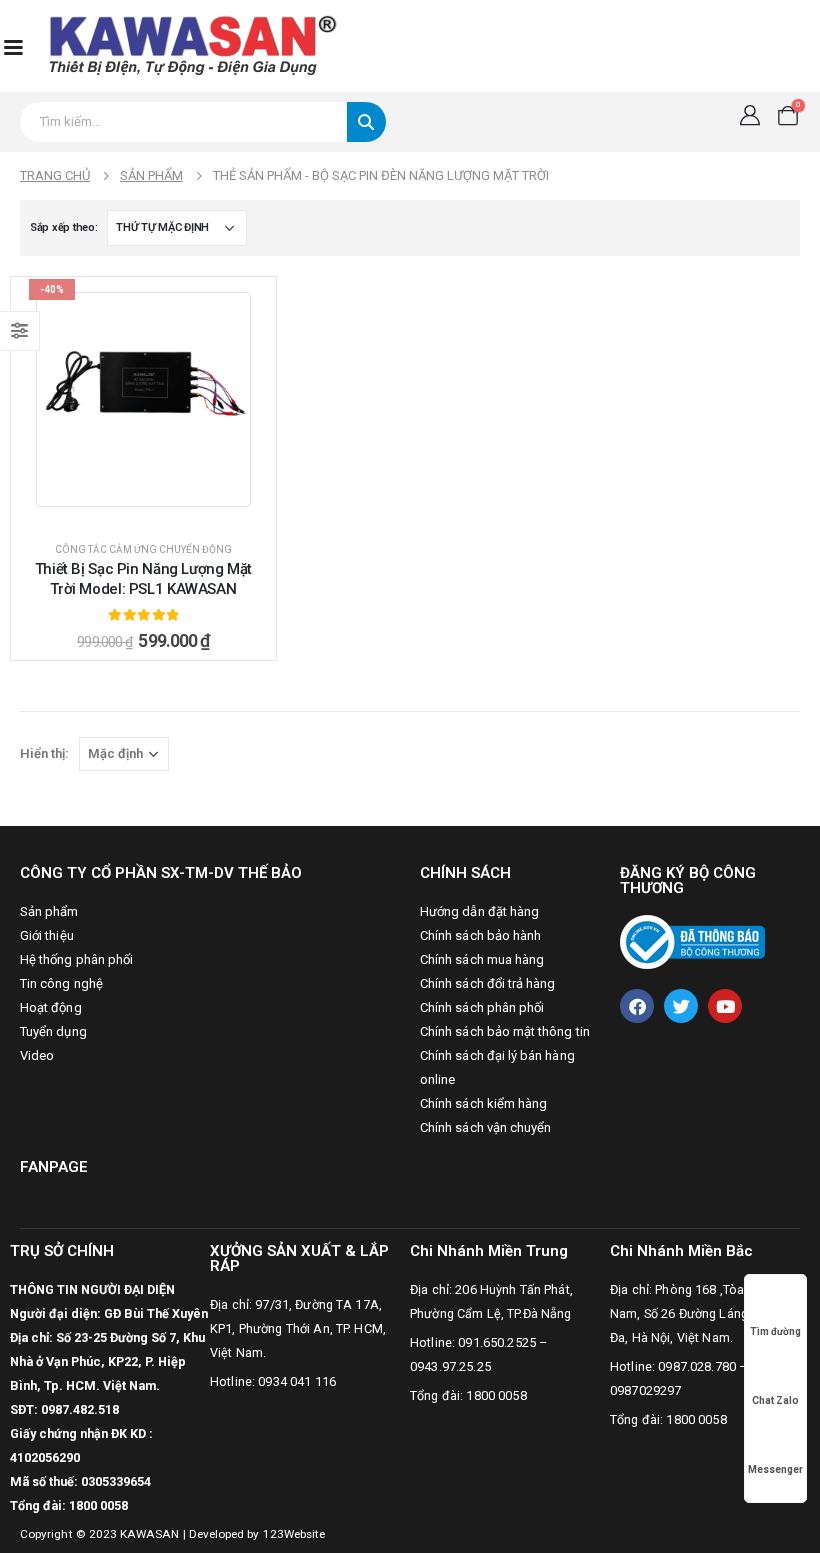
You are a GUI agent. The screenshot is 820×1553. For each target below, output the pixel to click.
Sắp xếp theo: (63, 227)
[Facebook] (637, 1006)
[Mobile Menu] (13, 46)
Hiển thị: (44, 753)
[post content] (143, 399)
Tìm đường (775, 1331)
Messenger (775, 1469)
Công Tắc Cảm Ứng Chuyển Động (143, 549)
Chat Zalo (775, 1400)
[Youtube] (725, 1006)
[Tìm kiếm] (366, 122)
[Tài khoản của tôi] (750, 115)
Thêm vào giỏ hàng (155, 506)
